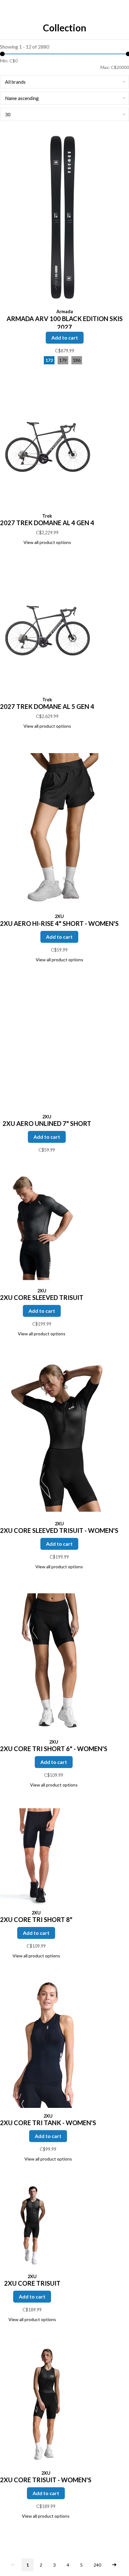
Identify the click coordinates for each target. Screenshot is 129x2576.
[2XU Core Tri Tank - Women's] (48, 2044)
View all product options (47, 542)
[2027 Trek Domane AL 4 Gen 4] (47, 446)
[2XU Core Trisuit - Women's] (46, 2405)
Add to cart (65, 338)
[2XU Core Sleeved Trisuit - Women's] (59, 1437)
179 (63, 360)
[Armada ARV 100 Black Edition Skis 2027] (64, 218)
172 (49, 360)
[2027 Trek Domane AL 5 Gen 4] (47, 630)
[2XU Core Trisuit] (32, 2226)
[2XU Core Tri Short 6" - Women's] (54, 1663)
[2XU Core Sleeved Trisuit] (42, 1228)
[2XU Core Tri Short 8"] (36, 1857)
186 (77, 360)
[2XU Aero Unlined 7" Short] (47, 1047)
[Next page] (114, 2565)
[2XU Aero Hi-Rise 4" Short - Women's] (59, 830)
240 (97, 2565)
